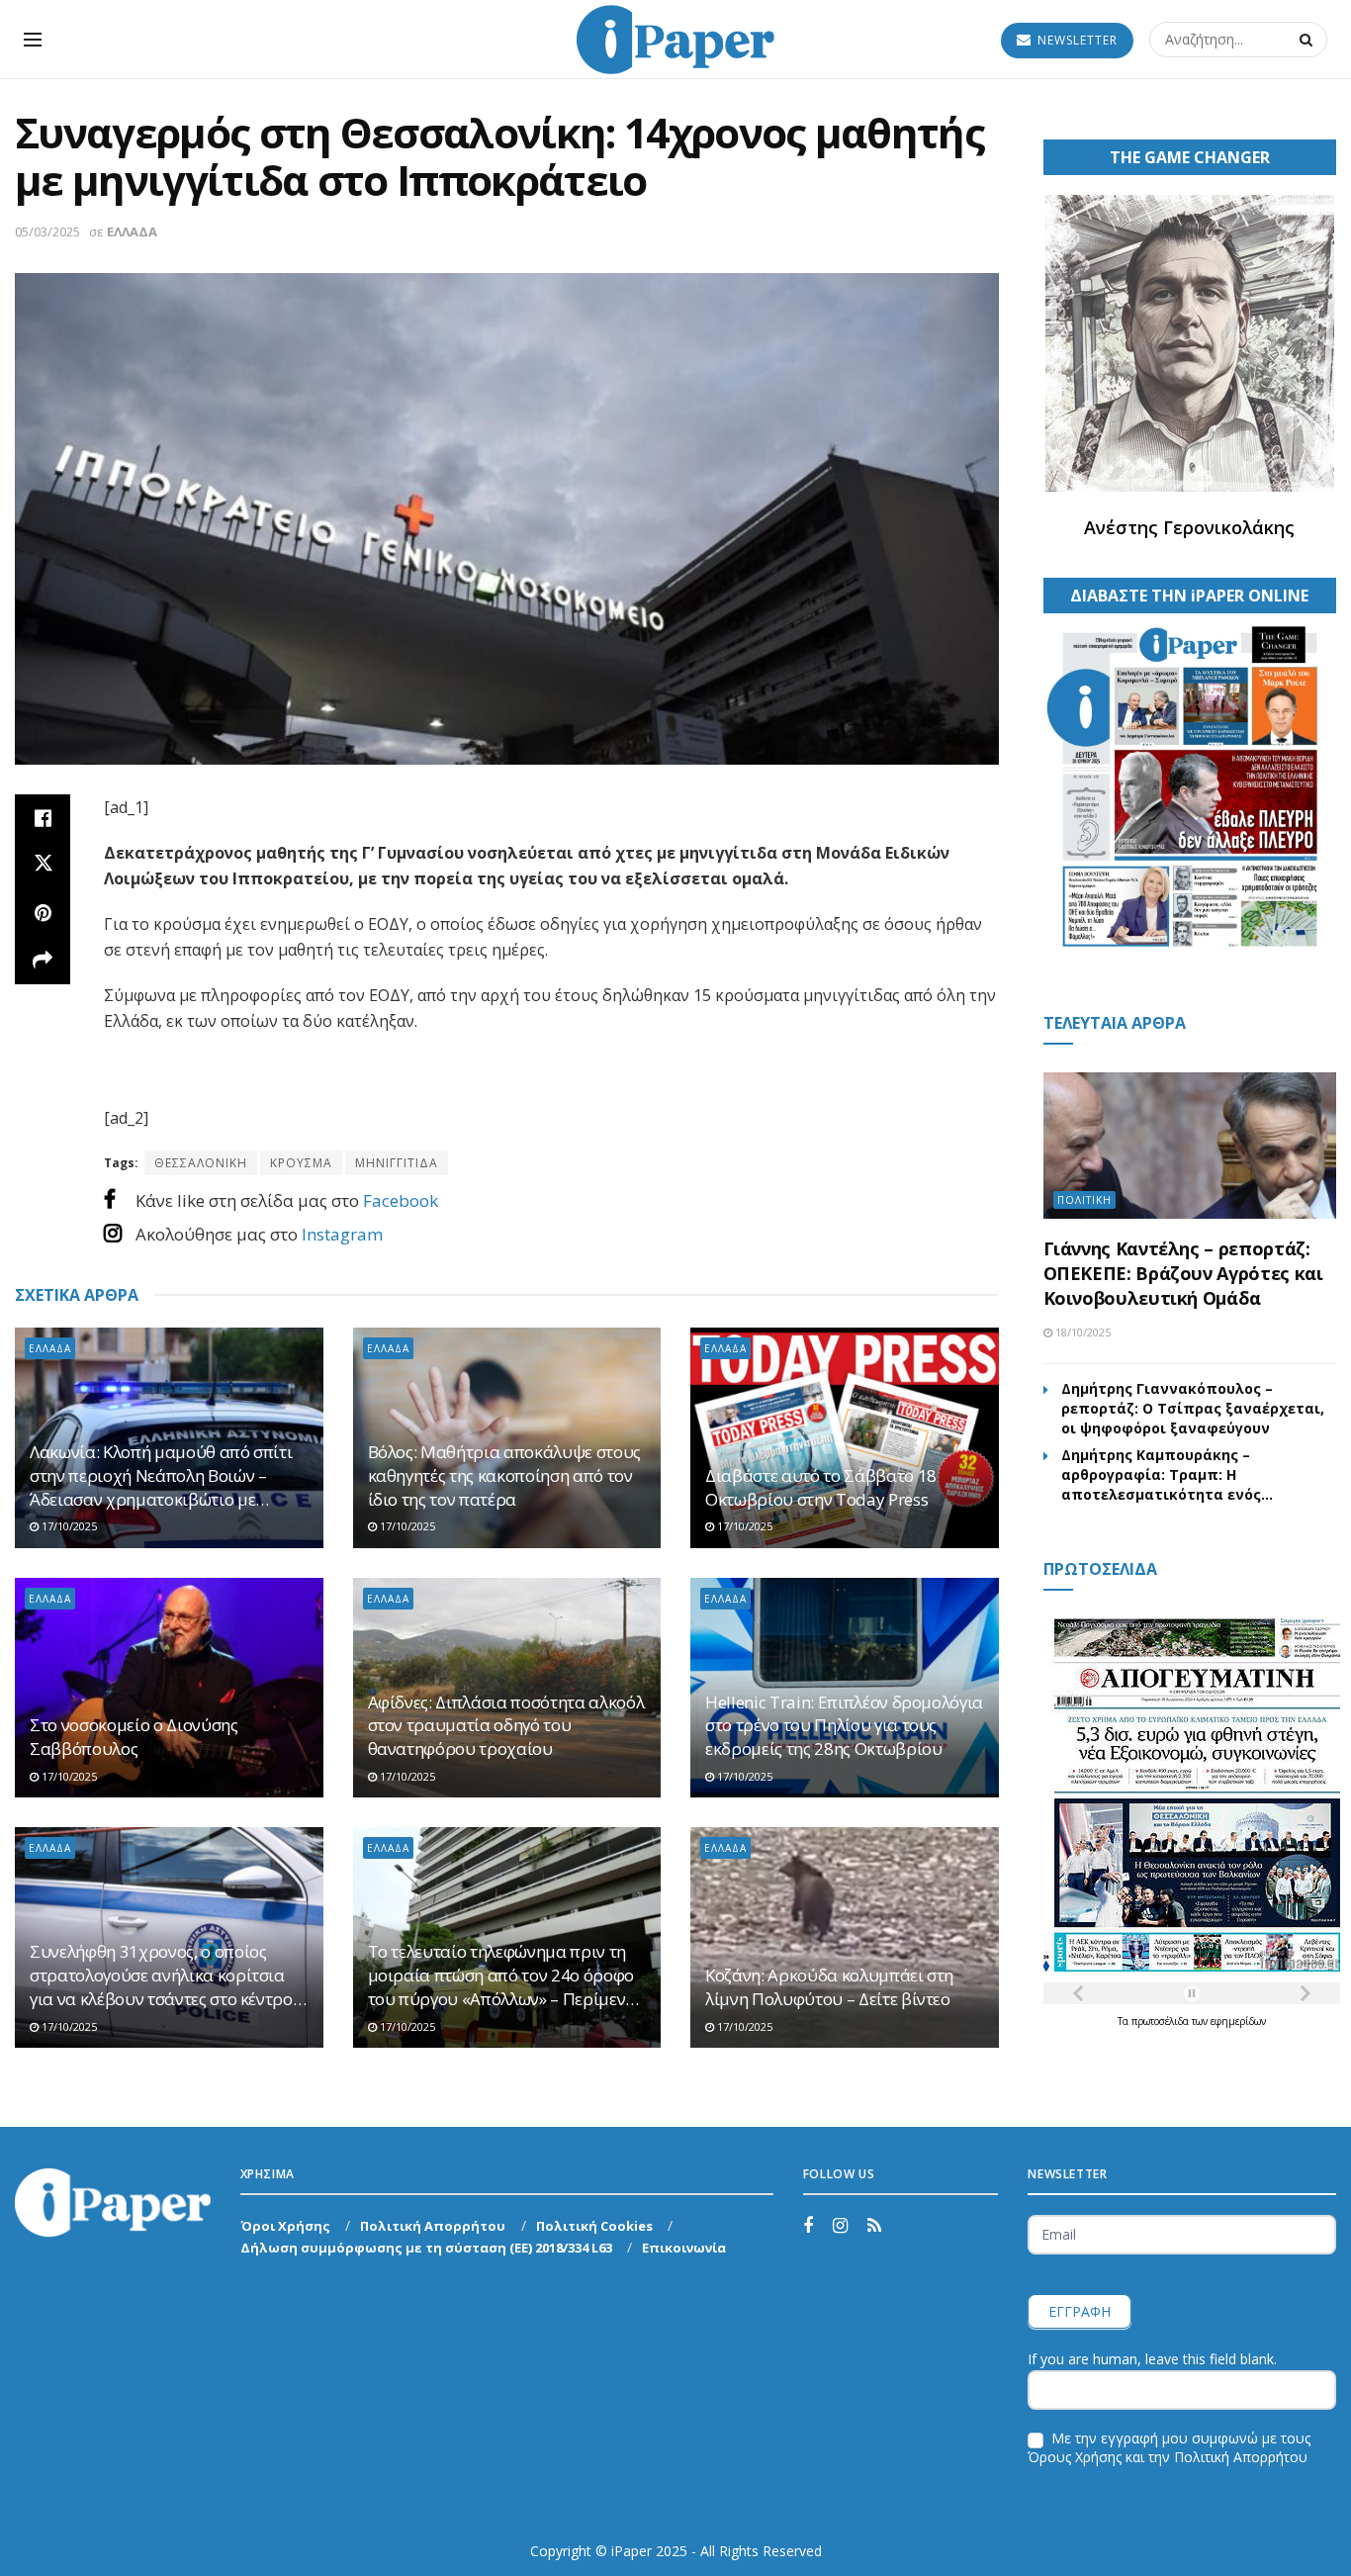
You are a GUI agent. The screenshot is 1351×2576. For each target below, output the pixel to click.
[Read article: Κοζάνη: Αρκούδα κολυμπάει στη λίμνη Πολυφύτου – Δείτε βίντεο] (845, 1937)
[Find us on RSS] (874, 2226)
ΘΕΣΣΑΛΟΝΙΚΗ (201, 1163)
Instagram (342, 1234)
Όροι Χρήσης (285, 2226)
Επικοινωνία (684, 2248)
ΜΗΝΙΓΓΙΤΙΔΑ (397, 1163)
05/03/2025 (47, 231)
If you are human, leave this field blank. (1152, 2359)
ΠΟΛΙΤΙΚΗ (1084, 1200)
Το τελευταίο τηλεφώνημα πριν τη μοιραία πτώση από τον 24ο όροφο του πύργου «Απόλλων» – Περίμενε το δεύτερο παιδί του (501, 1975)
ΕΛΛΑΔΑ (132, 231)
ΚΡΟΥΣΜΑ (301, 1163)
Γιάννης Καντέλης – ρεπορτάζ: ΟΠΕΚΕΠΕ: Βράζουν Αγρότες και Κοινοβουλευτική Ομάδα (1183, 1273)
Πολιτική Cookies (594, 2226)
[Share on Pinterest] (43, 913)
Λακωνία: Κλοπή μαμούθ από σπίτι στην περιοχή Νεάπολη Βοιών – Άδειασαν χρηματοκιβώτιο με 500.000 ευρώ (161, 1475)
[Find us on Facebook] (808, 2226)
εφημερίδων (1238, 2021)
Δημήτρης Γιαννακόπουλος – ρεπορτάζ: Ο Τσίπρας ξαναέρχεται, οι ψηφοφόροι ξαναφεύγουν (1193, 1408)
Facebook (401, 1200)
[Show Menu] (33, 40)
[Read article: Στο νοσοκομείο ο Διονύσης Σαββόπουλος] (169, 1688)
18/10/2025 (1081, 1332)
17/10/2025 (68, 1526)
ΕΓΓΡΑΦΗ (1080, 2311)
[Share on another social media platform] (43, 961)
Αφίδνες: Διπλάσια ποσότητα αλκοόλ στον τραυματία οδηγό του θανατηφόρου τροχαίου (506, 1726)
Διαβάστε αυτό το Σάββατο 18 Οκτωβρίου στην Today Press (821, 1487)
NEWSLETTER (1076, 40)
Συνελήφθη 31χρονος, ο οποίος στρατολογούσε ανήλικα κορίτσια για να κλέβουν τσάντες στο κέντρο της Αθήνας (161, 1975)
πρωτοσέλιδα (1162, 2021)
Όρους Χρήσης (1075, 2457)
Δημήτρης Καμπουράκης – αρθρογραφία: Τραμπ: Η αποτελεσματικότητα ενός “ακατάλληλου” (1161, 1475)
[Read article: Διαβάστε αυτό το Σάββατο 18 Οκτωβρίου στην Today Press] (845, 1438)
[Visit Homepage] (675, 40)
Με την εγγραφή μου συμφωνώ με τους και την (1169, 2447)
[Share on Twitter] (43, 866)
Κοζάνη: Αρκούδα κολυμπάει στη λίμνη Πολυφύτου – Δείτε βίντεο (829, 1987)
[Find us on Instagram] (840, 2226)
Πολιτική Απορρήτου (433, 2226)
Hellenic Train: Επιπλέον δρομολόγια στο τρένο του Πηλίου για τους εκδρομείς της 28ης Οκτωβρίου (844, 1726)
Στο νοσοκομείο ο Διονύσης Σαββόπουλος (134, 1737)
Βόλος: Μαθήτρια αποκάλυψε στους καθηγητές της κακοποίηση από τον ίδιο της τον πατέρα (504, 1475)
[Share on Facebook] (43, 818)
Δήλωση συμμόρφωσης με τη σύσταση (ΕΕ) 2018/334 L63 (426, 2248)
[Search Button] (1308, 40)
